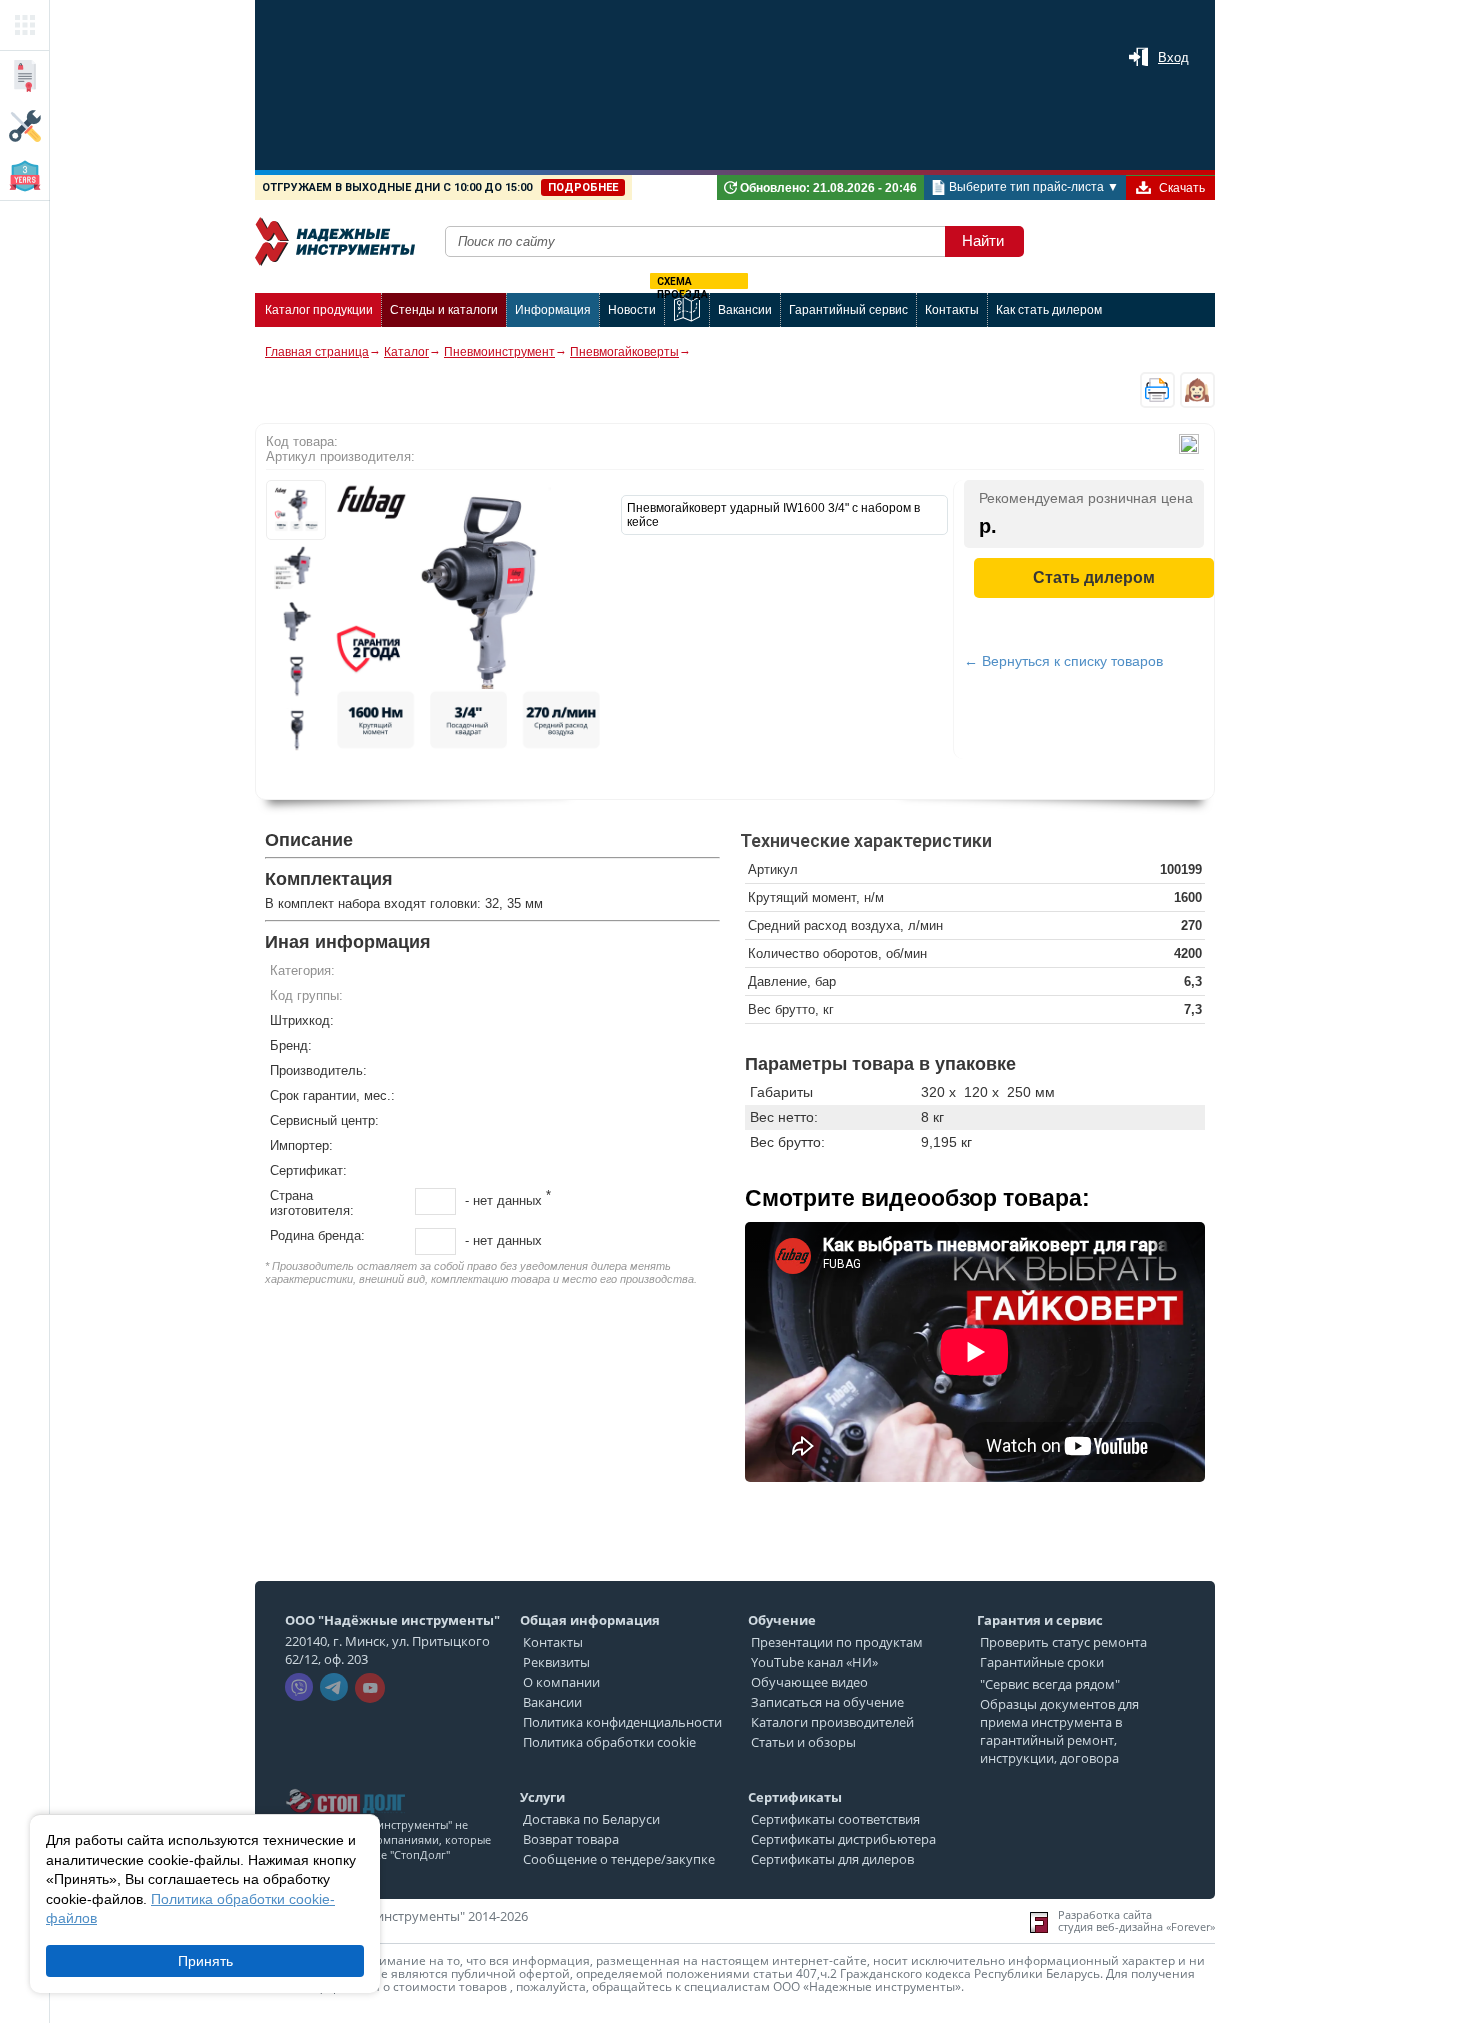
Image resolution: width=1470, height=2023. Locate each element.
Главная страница (317, 352)
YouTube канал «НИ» (814, 1662)
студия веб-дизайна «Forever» (1136, 1927)
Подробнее (583, 187)
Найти (983, 240)
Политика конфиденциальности (622, 1722)
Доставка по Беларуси (591, 1819)
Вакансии (552, 1702)
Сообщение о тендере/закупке (619, 1859)
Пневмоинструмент (499, 352)
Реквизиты (556, 1662)
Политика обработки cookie (609, 1742)
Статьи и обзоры (803, 1742)
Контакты (553, 1642)
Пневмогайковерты (624, 352)
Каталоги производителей (832, 1722)
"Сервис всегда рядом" (1050, 1684)
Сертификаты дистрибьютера (843, 1839)
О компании (561, 1682)
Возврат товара (571, 1839)
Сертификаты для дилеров (832, 1859)
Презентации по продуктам (837, 1642)
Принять (205, 1961)
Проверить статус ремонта (1063, 1642)
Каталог (406, 352)
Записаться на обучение (827, 1702)
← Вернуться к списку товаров (1063, 661)
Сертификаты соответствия (835, 1819)
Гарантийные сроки (1042, 1662)
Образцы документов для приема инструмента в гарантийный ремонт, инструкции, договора (1059, 1731)
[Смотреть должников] (345, 1783)
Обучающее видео (809, 1682)
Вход (1173, 57)
